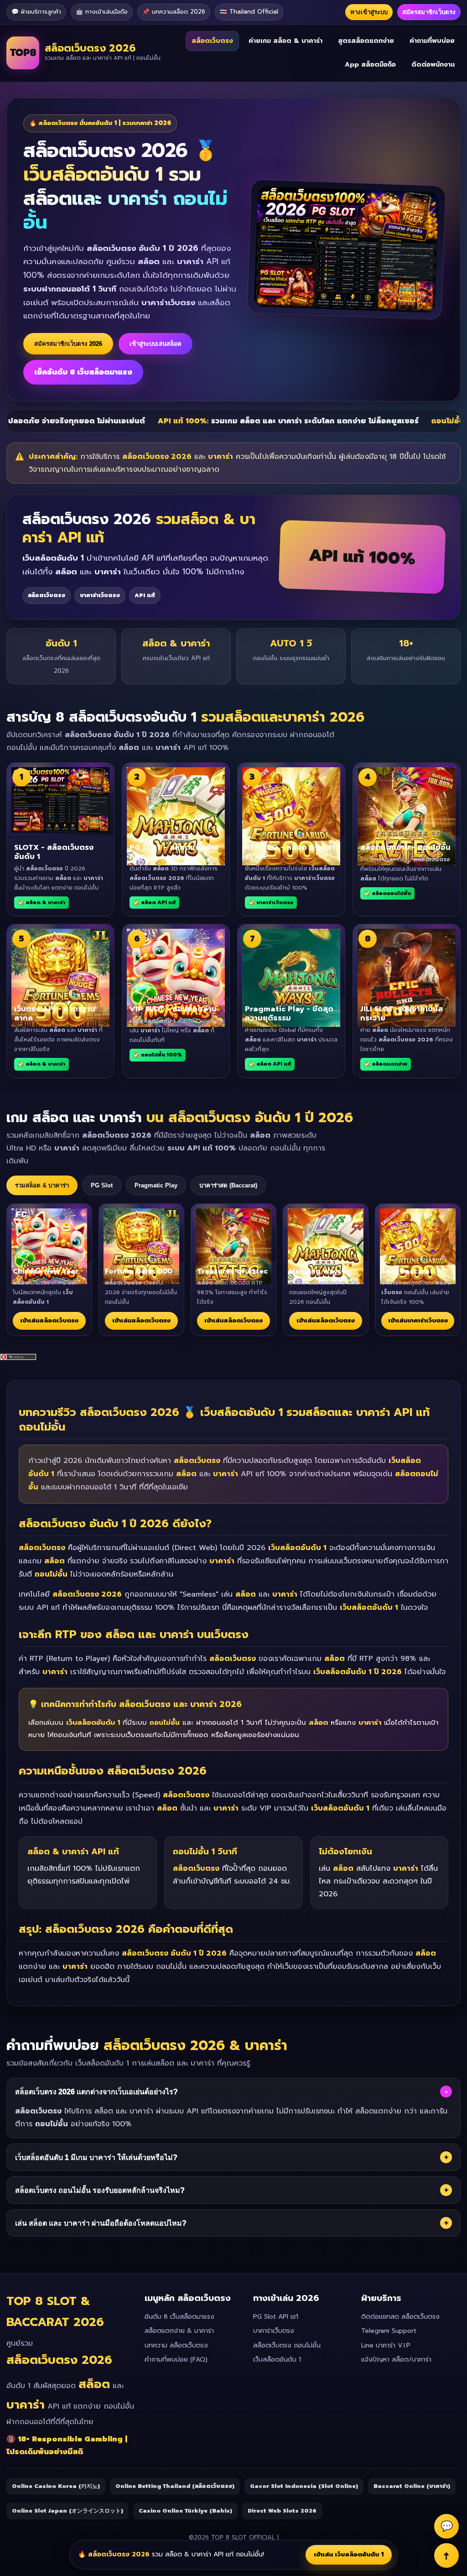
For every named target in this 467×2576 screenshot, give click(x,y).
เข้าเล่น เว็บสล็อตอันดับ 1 (349, 2554)
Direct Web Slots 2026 (282, 2511)
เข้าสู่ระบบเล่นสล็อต (156, 344)
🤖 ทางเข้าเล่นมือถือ (102, 12)
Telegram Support (389, 2331)
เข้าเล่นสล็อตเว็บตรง (49, 1320)
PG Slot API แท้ (276, 2317)
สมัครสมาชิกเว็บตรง (429, 12)
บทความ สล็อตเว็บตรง (176, 2345)
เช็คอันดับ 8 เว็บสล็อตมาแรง (83, 372)
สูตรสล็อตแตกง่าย (366, 41)
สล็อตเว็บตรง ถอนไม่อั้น (287, 2345)
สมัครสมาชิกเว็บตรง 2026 (68, 344)
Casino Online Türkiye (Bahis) (185, 2511)
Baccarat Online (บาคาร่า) (412, 2486)
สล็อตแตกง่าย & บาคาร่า (179, 2331)
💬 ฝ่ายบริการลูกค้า (36, 12)
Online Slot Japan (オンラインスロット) (67, 2511)
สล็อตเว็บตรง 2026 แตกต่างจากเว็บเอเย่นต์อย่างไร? (231, 2092)
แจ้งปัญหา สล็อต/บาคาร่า (396, 2360)
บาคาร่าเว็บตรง (274, 2331)
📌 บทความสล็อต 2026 (174, 12)
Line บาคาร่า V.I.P (386, 2345)
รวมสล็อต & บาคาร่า (42, 1185)
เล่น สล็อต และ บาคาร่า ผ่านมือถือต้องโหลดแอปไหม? (232, 2223)
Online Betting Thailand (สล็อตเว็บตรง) (175, 2486)
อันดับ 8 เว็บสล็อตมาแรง (179, 2317)
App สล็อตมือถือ (370, 65)
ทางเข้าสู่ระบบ (369, 12)
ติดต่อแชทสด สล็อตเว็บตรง (400, 2317)
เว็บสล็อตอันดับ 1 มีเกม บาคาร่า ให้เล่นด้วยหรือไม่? (232, 2157)
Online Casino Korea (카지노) (56, 2486)
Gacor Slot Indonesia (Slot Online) (304, 2486)
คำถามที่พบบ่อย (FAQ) (176, 2360)
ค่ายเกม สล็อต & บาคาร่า (285, 41)
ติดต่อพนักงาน (433, 65)
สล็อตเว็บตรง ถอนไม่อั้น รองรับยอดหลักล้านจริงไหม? (232, 2190)
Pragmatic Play (156, 1185)
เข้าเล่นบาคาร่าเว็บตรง (418, 1320)
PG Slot (102, 1185)
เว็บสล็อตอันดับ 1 (277, 2360)
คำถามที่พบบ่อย (432, 41)
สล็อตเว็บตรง (212, 41)
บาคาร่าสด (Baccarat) (228, 1185)
